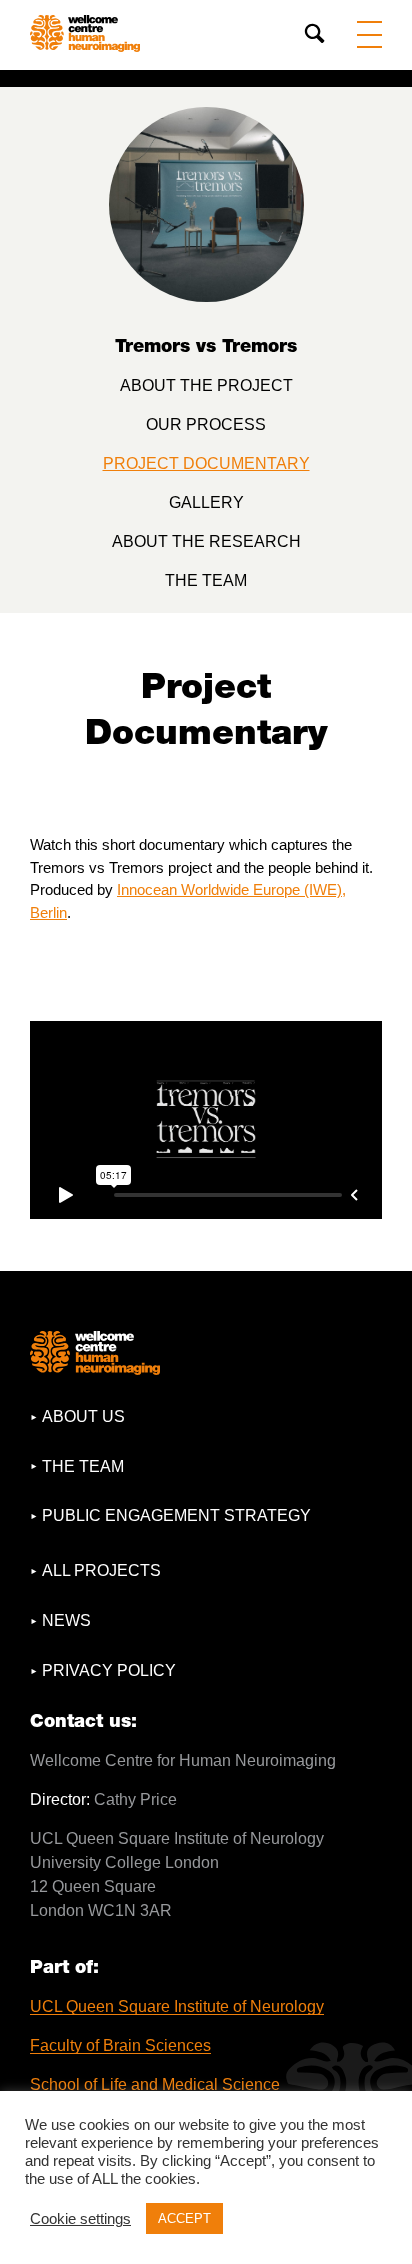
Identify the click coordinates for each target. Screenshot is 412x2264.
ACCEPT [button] (184, 2218)
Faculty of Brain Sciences (120, 2045)
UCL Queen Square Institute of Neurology (177, 2006)
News (66, 1620)
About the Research (206, 541)
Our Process (206, 424)
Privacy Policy (109, 1670)
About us (83, 1416)
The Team (206, 580)
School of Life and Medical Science (155, 2084)
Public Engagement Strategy (176, 1515)
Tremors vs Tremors (206, 345)
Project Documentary (206, 463)
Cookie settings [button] (80, 2219)
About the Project (206, 385)
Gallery (206, 502)
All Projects (101, 1570)
